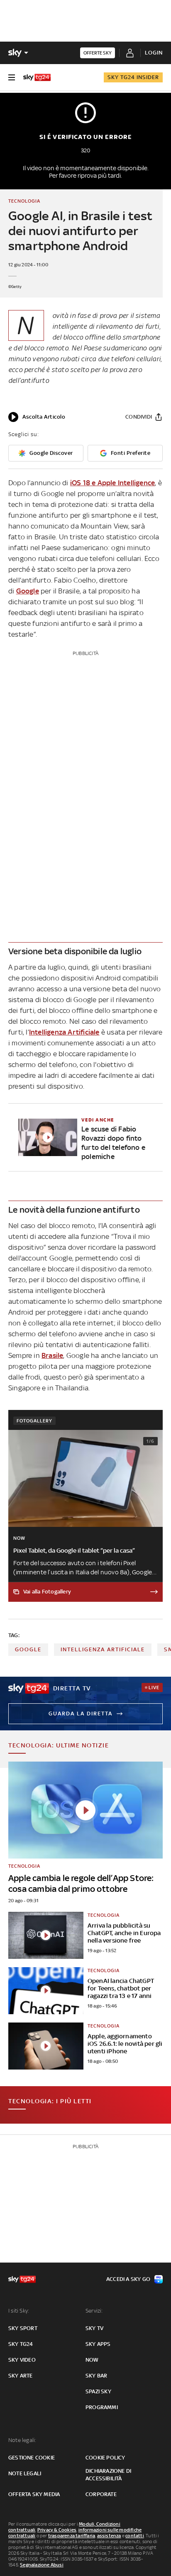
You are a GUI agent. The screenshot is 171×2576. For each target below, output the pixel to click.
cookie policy (105, 2458)
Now (92, 2360)
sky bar (96, 2376)
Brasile (52, 1355)
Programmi (102, 2407)
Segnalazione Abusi (42, 2565)
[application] (37, 417)
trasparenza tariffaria (72, 2536)
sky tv (94, 2328)
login (154, 53)
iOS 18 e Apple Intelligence (112, 483)
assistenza (109, 2536)
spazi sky (98, 2391)
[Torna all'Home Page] (37, 77)
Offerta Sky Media (34, 2494)
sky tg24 (21, 2344)
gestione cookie (32, 2458)
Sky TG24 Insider (133, 77)
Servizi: (94, 2311)
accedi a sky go (128, 2279)
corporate (101, 2494)
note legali (25, 2473)
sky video (22, 2360)
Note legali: (22, 2440)
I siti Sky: (19, 2311)
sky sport (23, 2328)
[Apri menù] (12, 77)
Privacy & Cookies (57, 2530)
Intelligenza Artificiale (64, 1032)
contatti (135, 2536)
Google (28, 591)
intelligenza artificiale (103, 1649)
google (28, 1649)
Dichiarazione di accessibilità (108, 2475)
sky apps (98, 2344)
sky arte (21, 2376)
